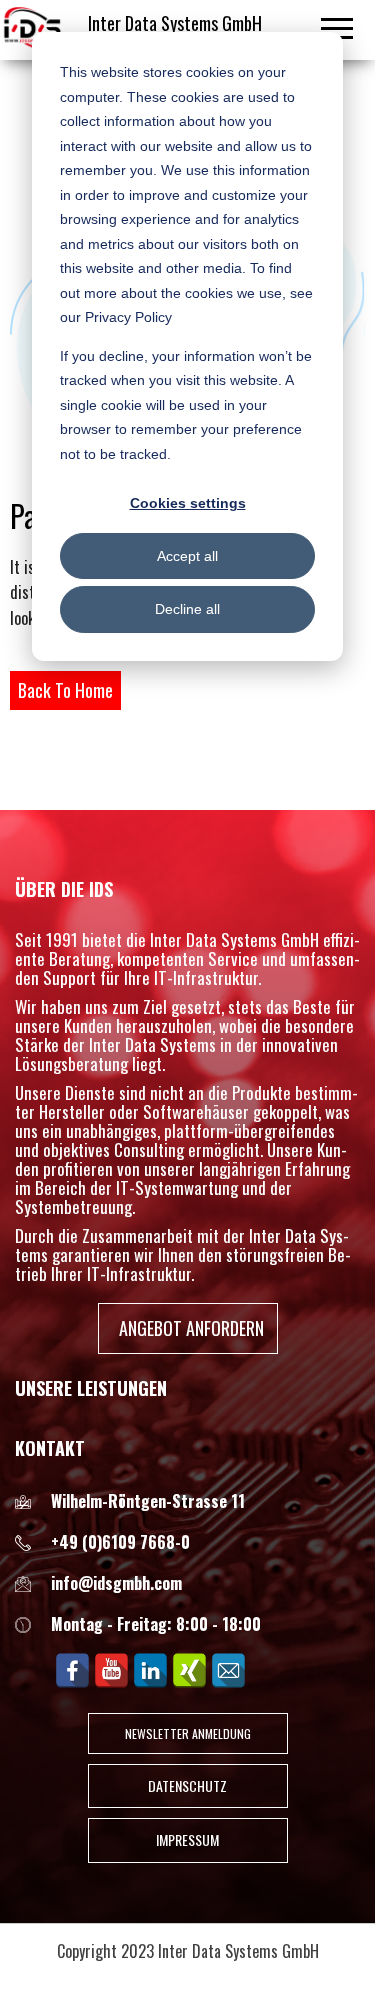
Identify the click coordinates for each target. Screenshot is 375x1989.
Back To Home (65, 690)
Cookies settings (188, 503)
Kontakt (50, 1448)
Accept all (187, 556)
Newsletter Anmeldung (188, 1733)
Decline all (187, 609)
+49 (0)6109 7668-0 (120, 1542)
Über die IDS (64, 889)
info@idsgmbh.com (116, 1583)
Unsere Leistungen (91, 1388)
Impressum (187, 1839)
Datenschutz (187, 1785)
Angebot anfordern (191, 1328)
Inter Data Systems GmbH (175, 23)
